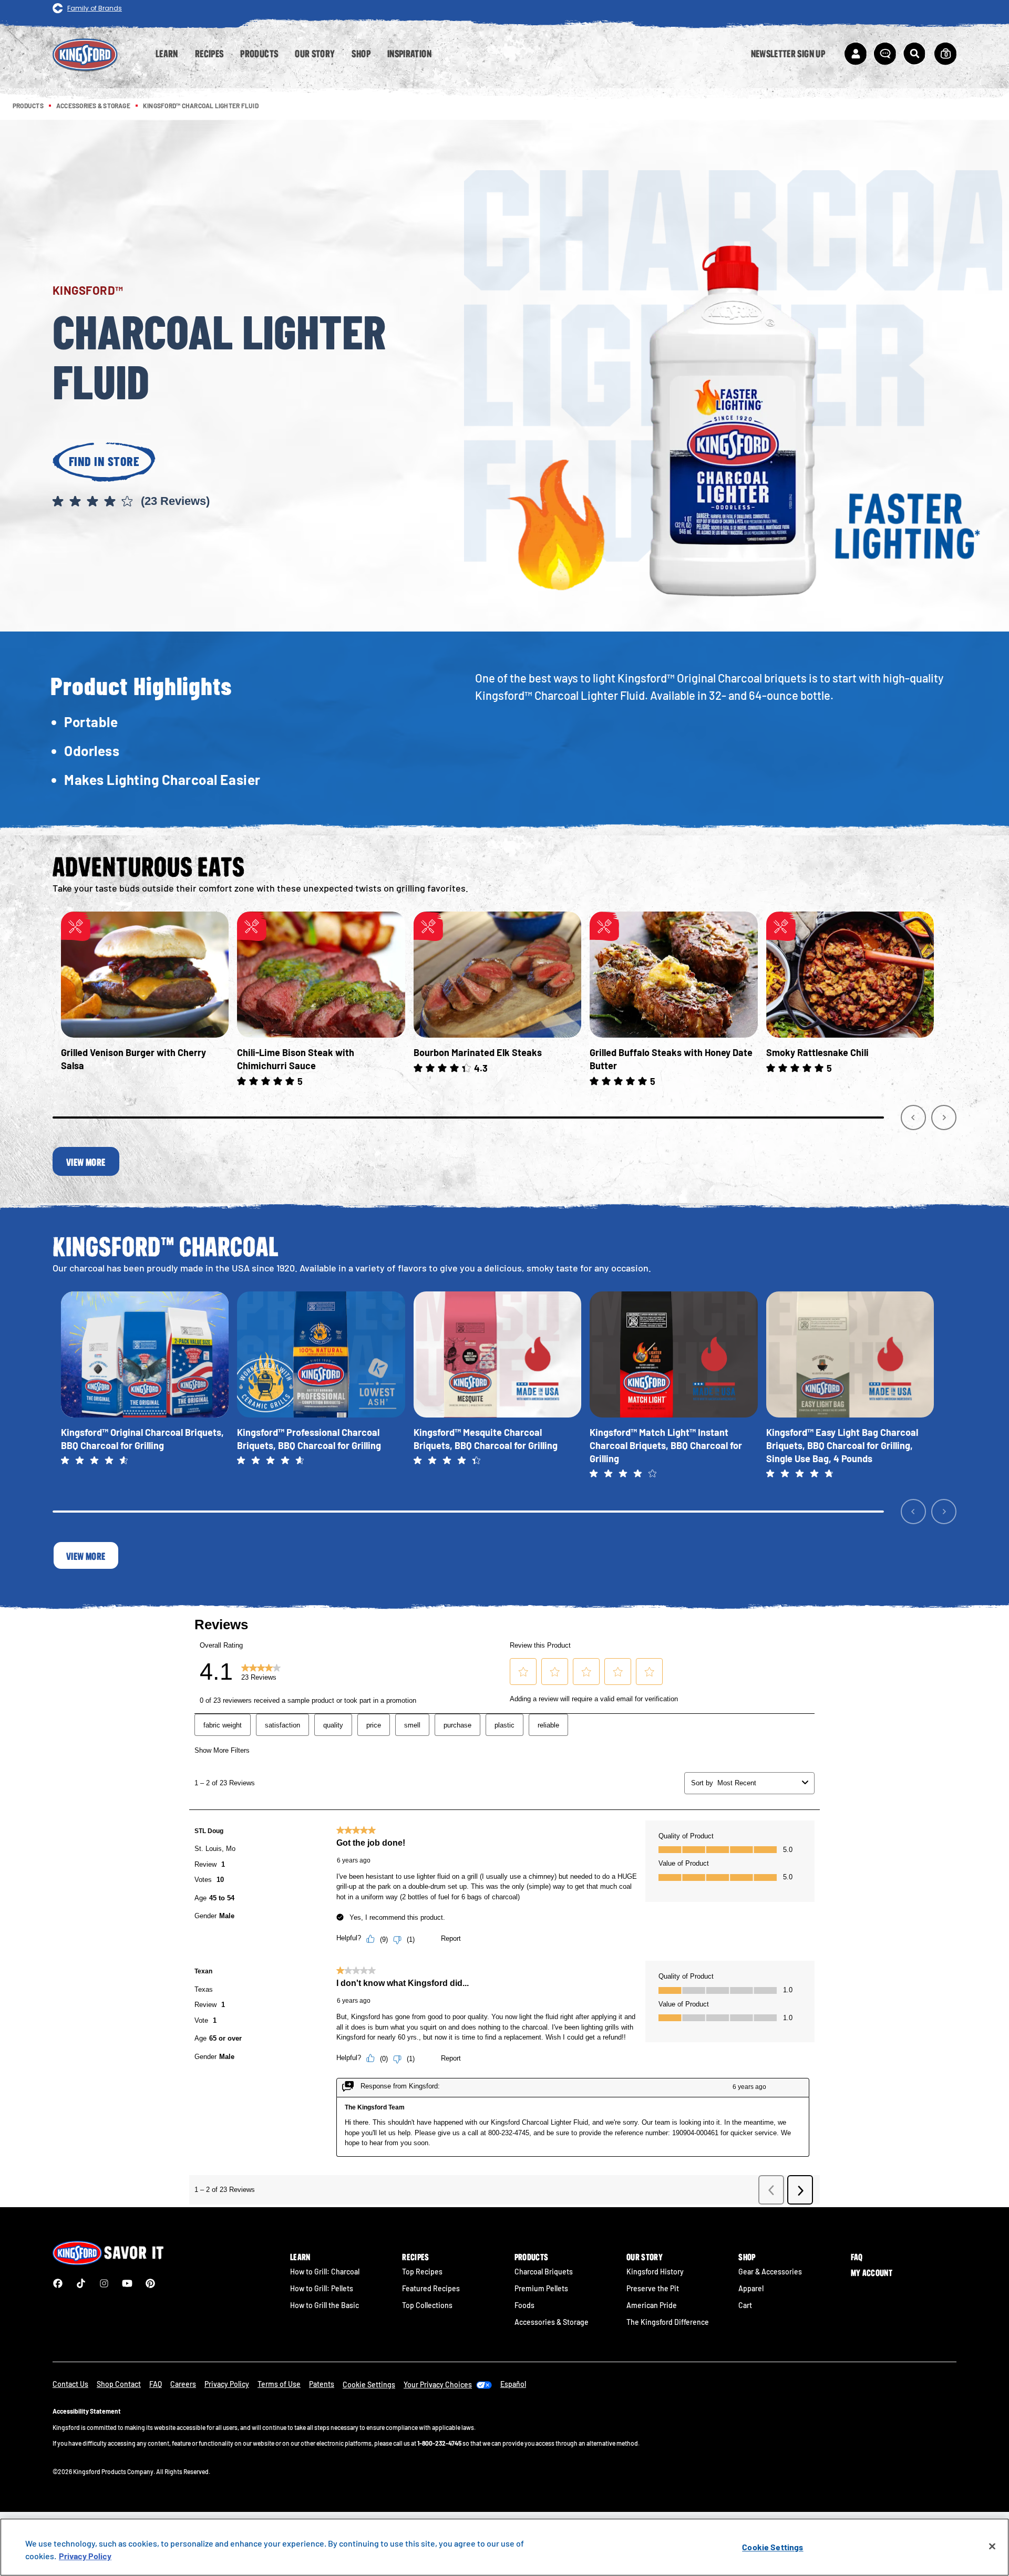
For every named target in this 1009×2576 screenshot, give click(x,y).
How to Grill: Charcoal (325, 2272)
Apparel (751, 2288)
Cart (745, 2305)
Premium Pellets (541, 2288)
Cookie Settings (773, 2547)
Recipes (415, 2257)
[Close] (992, 2547)
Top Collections (427, 2305)
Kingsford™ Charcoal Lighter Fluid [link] (201, 106)
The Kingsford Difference (668, 2322)
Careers (183, 2384)
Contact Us (70, 2384)
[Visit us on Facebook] (58, 2283)
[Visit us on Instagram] (104, 2283)
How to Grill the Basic (325, 2305)
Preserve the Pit (653, 2288)
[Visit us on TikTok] (81, 2283)
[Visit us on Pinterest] (150, 2283)
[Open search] (914, 54)
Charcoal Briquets (544, 2272)
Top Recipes (422, 2272)
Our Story (645, 2257)
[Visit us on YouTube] (127, 2283)
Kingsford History (655, 2272)
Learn (300, 2257)
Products (532, 2257)
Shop (747, 2257)
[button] (232, 502)
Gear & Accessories (770, 2272)
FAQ (857, 2257)
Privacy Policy (227, 2384)
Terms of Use (279, 2384)
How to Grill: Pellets (322, 2288)
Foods (524, 2305)
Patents (322, 2384)
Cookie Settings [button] (369, 2384)
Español (513, 2384)
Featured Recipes (431, 2288)
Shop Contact (119, 2384)
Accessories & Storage (552, 2322)
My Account (872, 2273)
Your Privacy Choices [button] (438, 2384)
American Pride (652, 2305)
